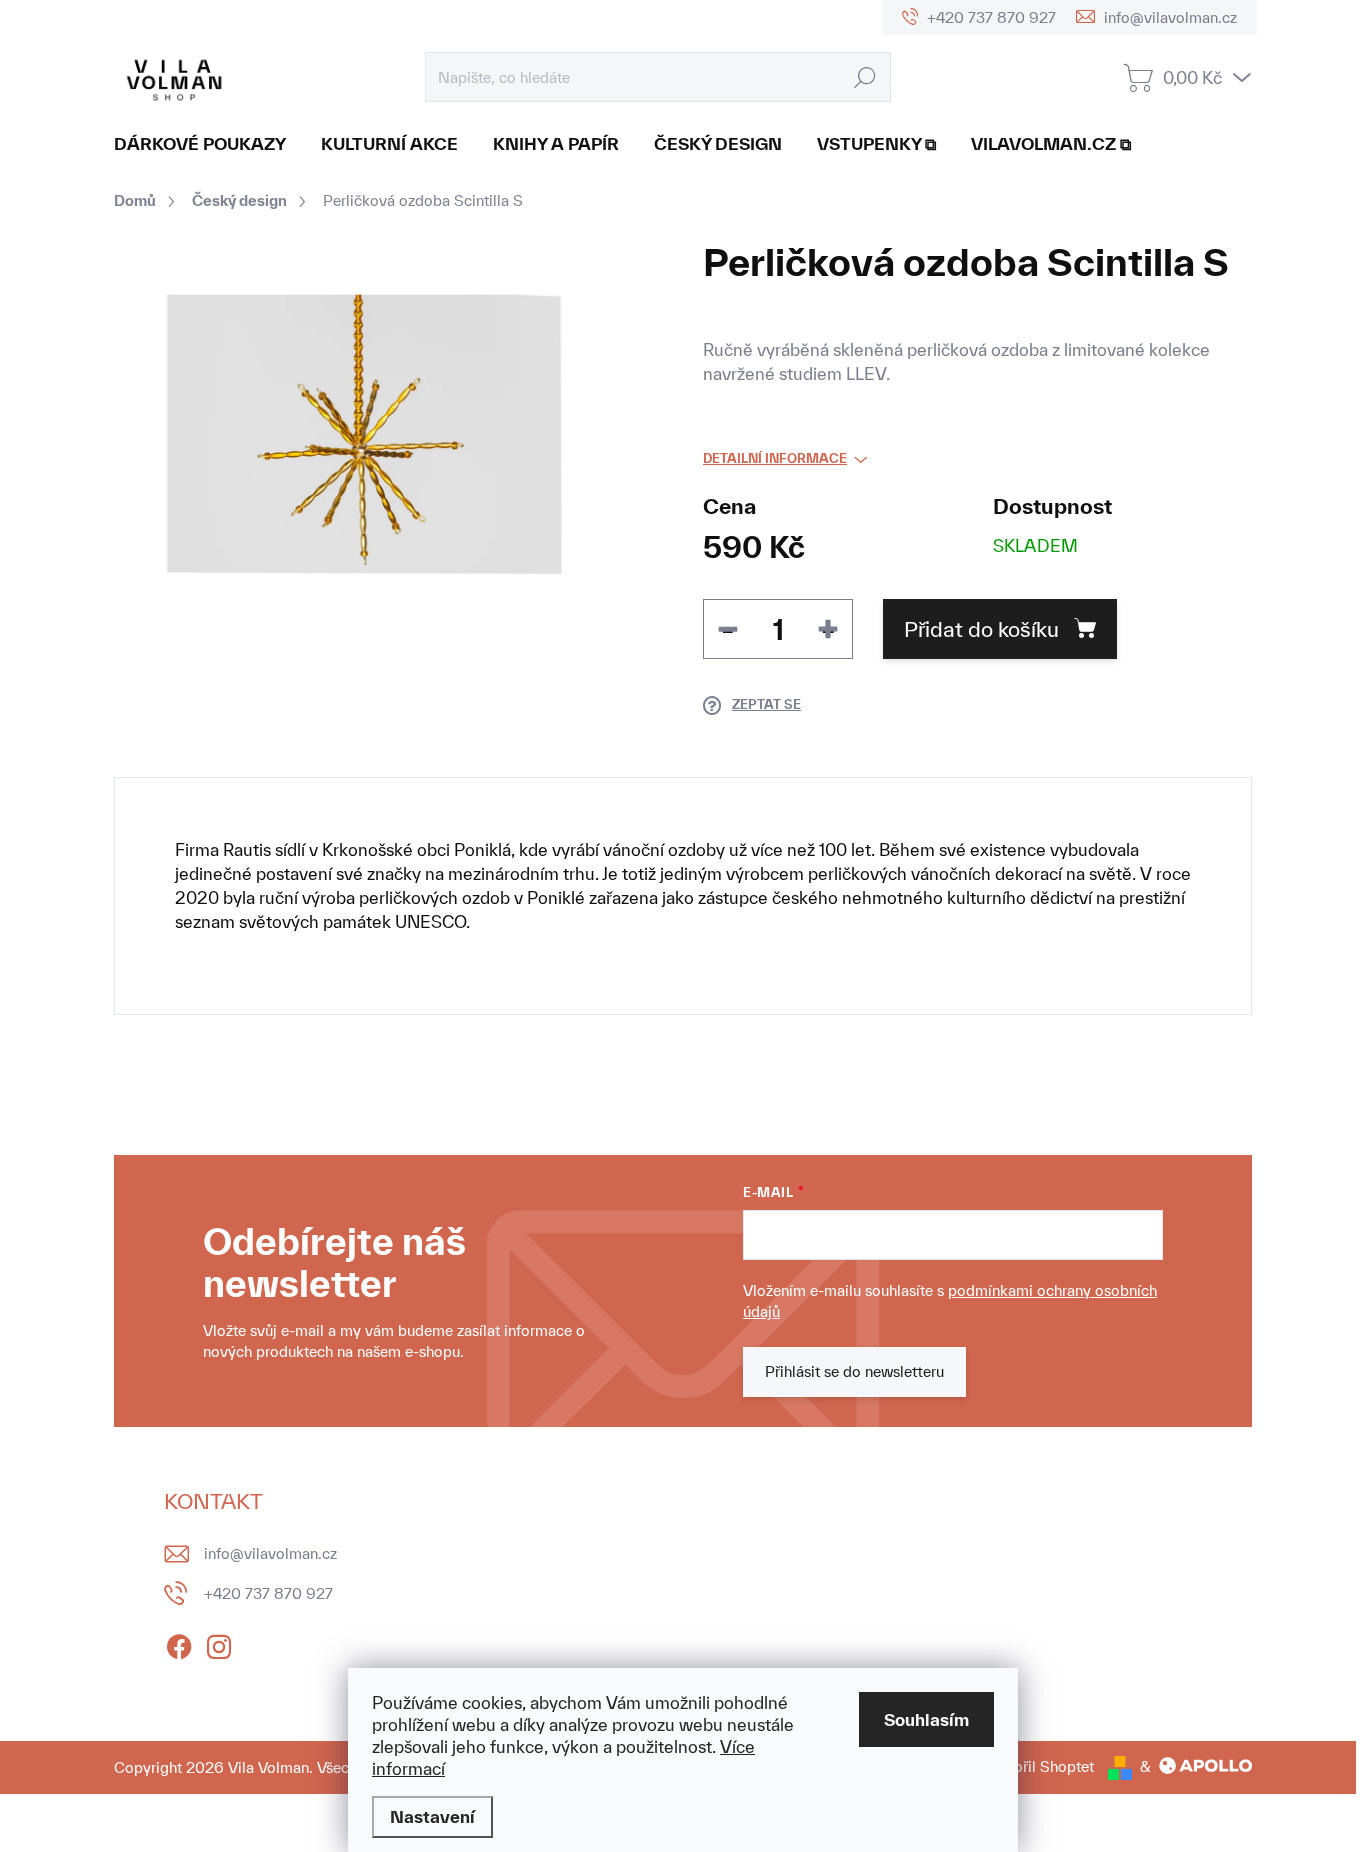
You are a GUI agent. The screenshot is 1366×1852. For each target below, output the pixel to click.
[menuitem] (207, 144)
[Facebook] (179, 1643)
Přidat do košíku (981, 629)
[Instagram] (219, 1643)
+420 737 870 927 (268, 1593)
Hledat (865, 76)
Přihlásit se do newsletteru (854, 1371)
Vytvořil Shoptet (1038, 1766)
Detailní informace (775, 458)
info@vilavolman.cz (270, 1553)
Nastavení (432, 1816)
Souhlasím (926, 1719)
